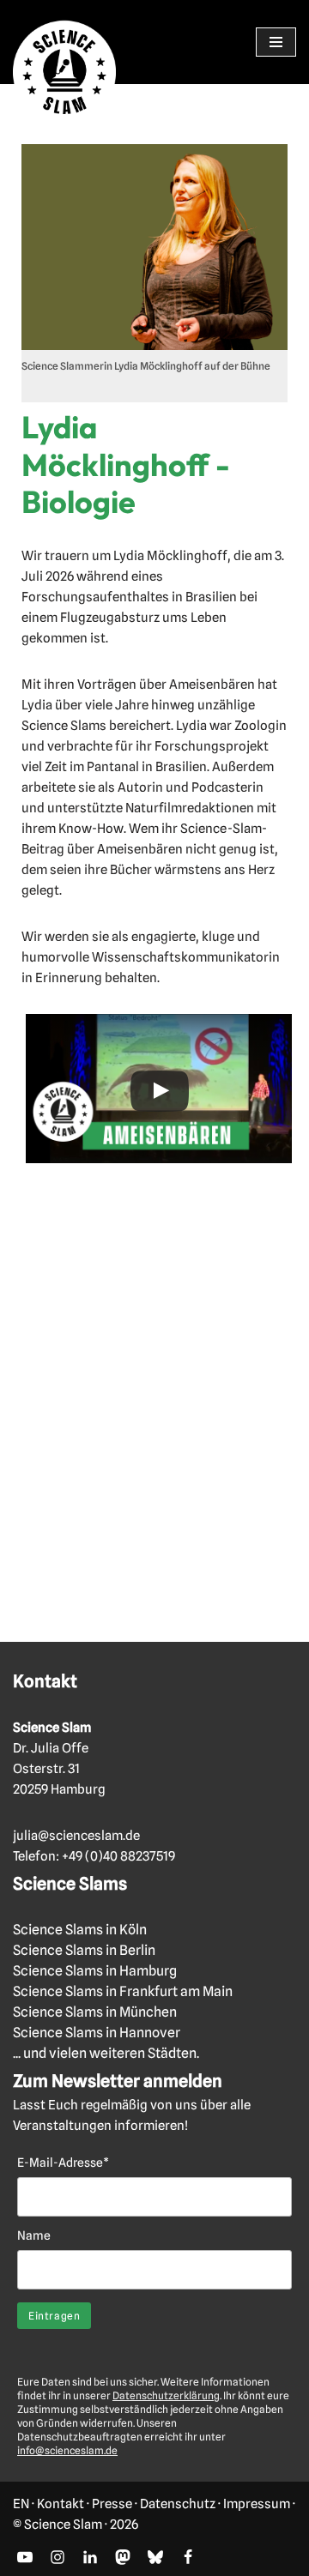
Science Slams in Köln (80, 1930)
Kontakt (61, 2504)
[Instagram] (58, 2557)
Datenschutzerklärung (166, 2395)
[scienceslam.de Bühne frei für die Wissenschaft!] (64, 72)
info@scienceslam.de (67, 2450)
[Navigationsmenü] (276, 42)
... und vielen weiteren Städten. (106, 2053)
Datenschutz (178, 2504)
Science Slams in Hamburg (95, 1971)
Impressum (257, 2504)
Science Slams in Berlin (84, 1950)
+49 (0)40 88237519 (118, 1856)
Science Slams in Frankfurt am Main (123, 1991)
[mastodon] (123, 2557)
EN (21, 2504)
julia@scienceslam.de (76, 1836)
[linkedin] (90, 2557)
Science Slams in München (95, 2012)
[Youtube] (25, 2557)
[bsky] (155, 2557)
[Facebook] (188, 2557)
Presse (112, 2504)
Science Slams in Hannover (97, 2033)
